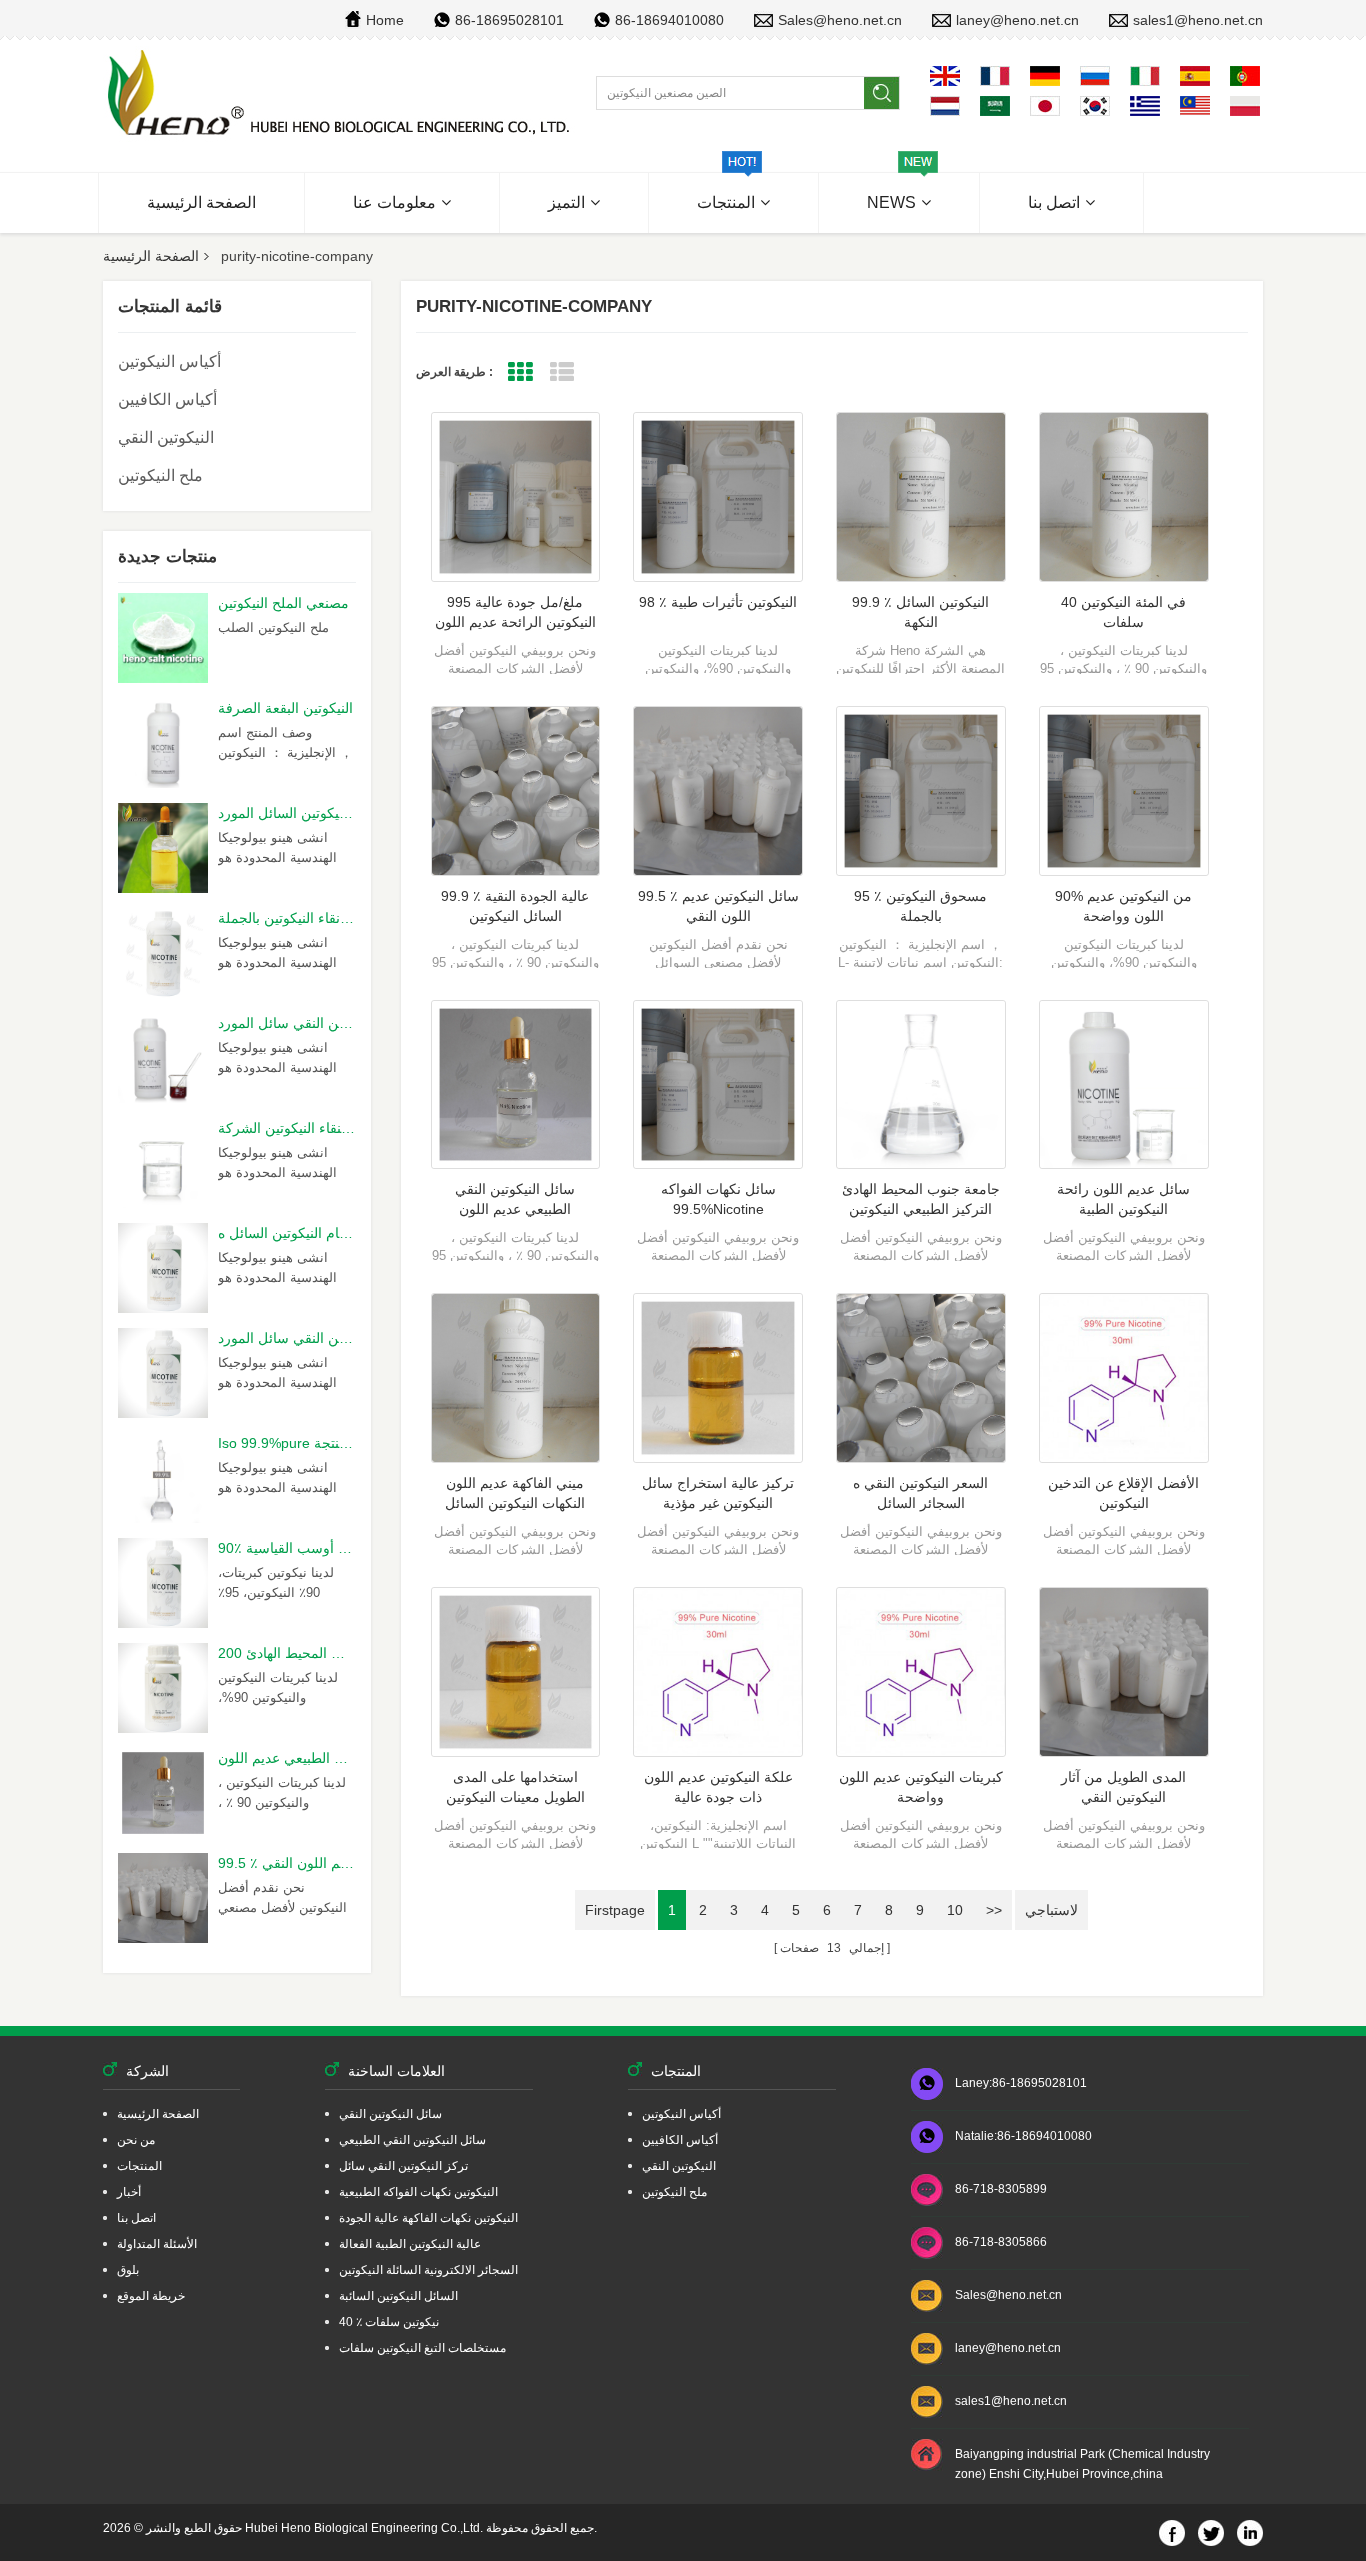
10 (955, 1910)
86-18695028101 (509, 20)
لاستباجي (1051, 1910)
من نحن (136, 2140)
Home (385, 20)
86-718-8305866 (1001, 2242)
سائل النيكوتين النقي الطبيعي (412, 2140)
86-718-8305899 (1001, 2189)
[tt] (341, 94)
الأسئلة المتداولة (157, 2244)
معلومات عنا (394, 202)
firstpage (615, 1910)
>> (994, 1910)
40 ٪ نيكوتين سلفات (389, 2322)
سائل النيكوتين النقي (390, 2114)
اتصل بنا (1054, 202)
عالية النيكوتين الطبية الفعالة (410, 2244)
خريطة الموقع (151, 2296)
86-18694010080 (669, 20)
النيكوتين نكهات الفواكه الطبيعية (418, 2192)
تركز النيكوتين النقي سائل (403, 2166)
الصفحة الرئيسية (201, 202)
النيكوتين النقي (166, 437)
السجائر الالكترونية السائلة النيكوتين (428, 2270)
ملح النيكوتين (160, 475)
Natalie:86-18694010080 (1023, 2136)
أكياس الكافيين (167, 399)
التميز (566, 202)
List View (562, 372)
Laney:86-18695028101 (1021, 2083)
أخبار (129, 2192)
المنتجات (726, 202)
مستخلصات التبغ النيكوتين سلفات (422, 2348)
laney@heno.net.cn (1017, 20)
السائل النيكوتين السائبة (398, 2296)
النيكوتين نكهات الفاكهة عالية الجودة (428, 2218)
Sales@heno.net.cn (840, 20)
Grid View (520, 372)
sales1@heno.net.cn (1198, 20)
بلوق (128, 2270)
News (891, 202)
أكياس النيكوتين (169, 361)
